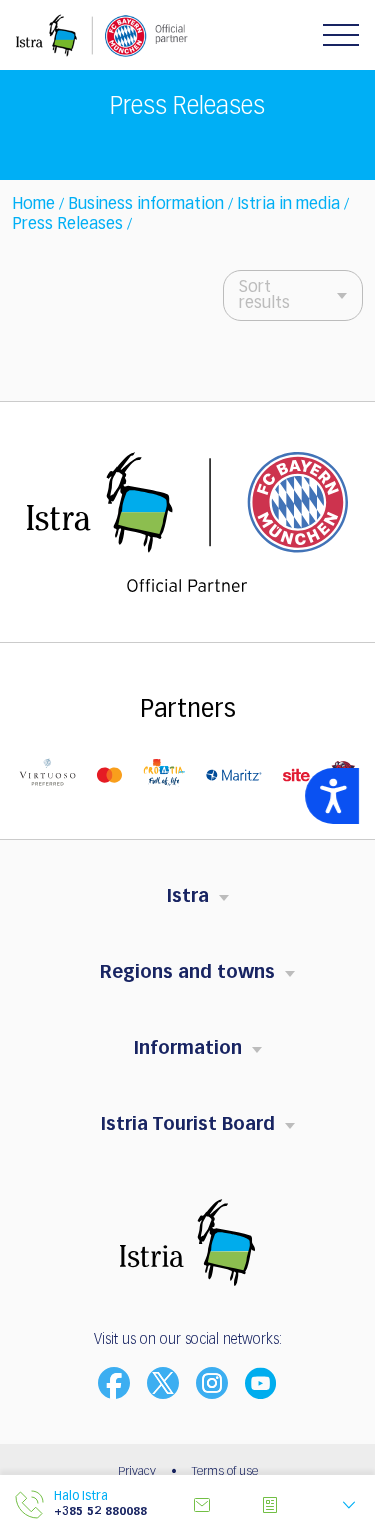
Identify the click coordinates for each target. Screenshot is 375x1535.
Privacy (137, 1472)
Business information (146, 205)
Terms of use (225, 1472)
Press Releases (67, 225)
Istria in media (288, 205)
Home (33, 205)
